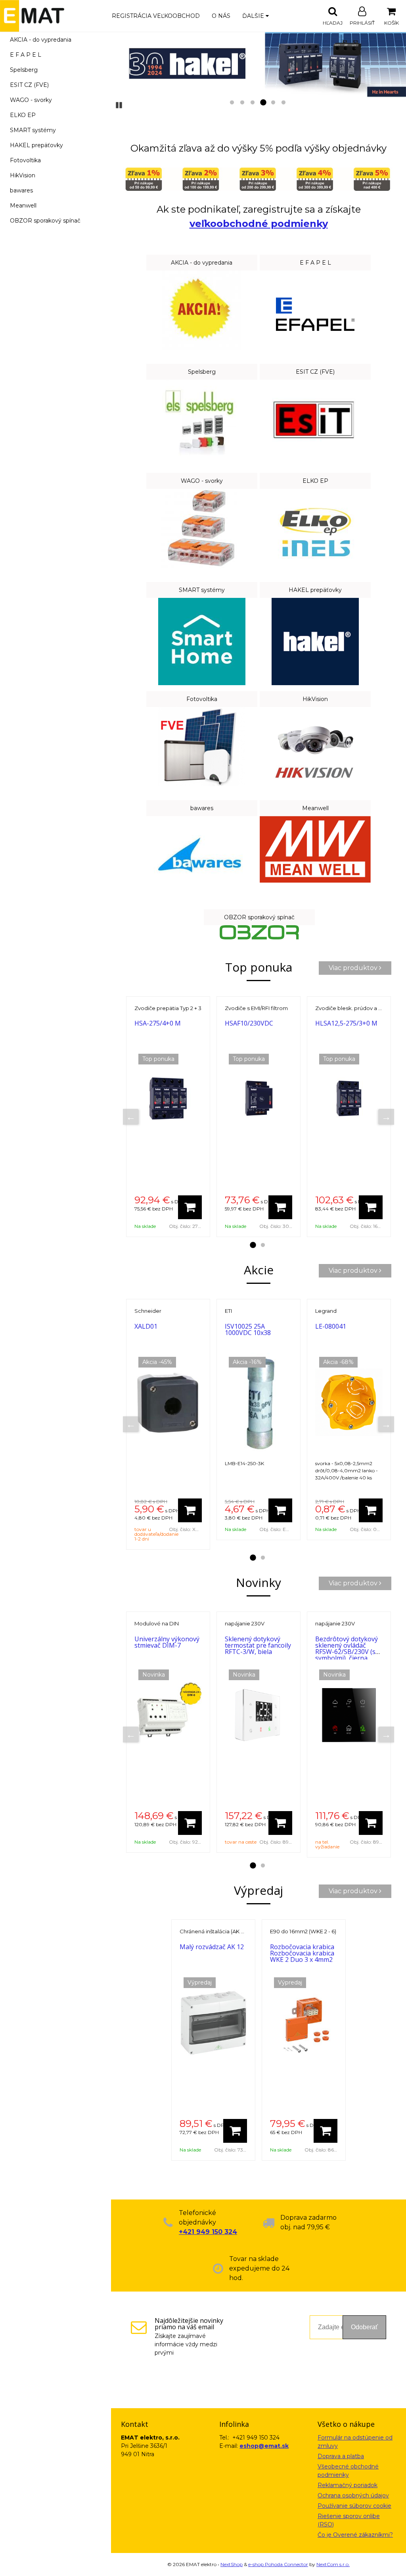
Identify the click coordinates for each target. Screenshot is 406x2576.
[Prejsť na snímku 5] (273, 103)
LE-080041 (331, 1326)
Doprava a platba (341, 2456)
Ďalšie (254, 16)
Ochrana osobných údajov (353, 2495)
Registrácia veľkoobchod (156, 16)
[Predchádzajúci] (131, 1117)
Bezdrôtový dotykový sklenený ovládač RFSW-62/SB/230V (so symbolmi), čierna (347, 1648)
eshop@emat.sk (264, 2446)
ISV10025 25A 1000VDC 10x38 (248, 1329)
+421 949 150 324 (208, 2232)
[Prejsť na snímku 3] (253, 103)
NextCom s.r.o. (333, 2564)
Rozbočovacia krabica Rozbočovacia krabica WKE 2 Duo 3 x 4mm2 (302, 1953)
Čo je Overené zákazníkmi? (355, 2535)
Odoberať (364, 2327)
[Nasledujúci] (386, 1117)
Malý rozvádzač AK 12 (212, 1947)
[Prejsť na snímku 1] (232, 103)
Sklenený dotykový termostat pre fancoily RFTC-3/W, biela (258, 1645)
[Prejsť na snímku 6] (283, 103)
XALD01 (146, 1326)
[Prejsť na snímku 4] (263, 103)
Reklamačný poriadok (348, 2485)
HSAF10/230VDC (249, 1023)
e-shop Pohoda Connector (278, 2564)
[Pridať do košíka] (190, 1207)
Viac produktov (354, 968)
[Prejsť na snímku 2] (242, 103)
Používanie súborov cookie (354, 2506)
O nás (221, 16)
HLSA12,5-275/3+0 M (346, 1023)
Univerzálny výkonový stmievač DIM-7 (167, 1642)
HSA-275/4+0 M (158, 1023)
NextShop (232, 2564)
